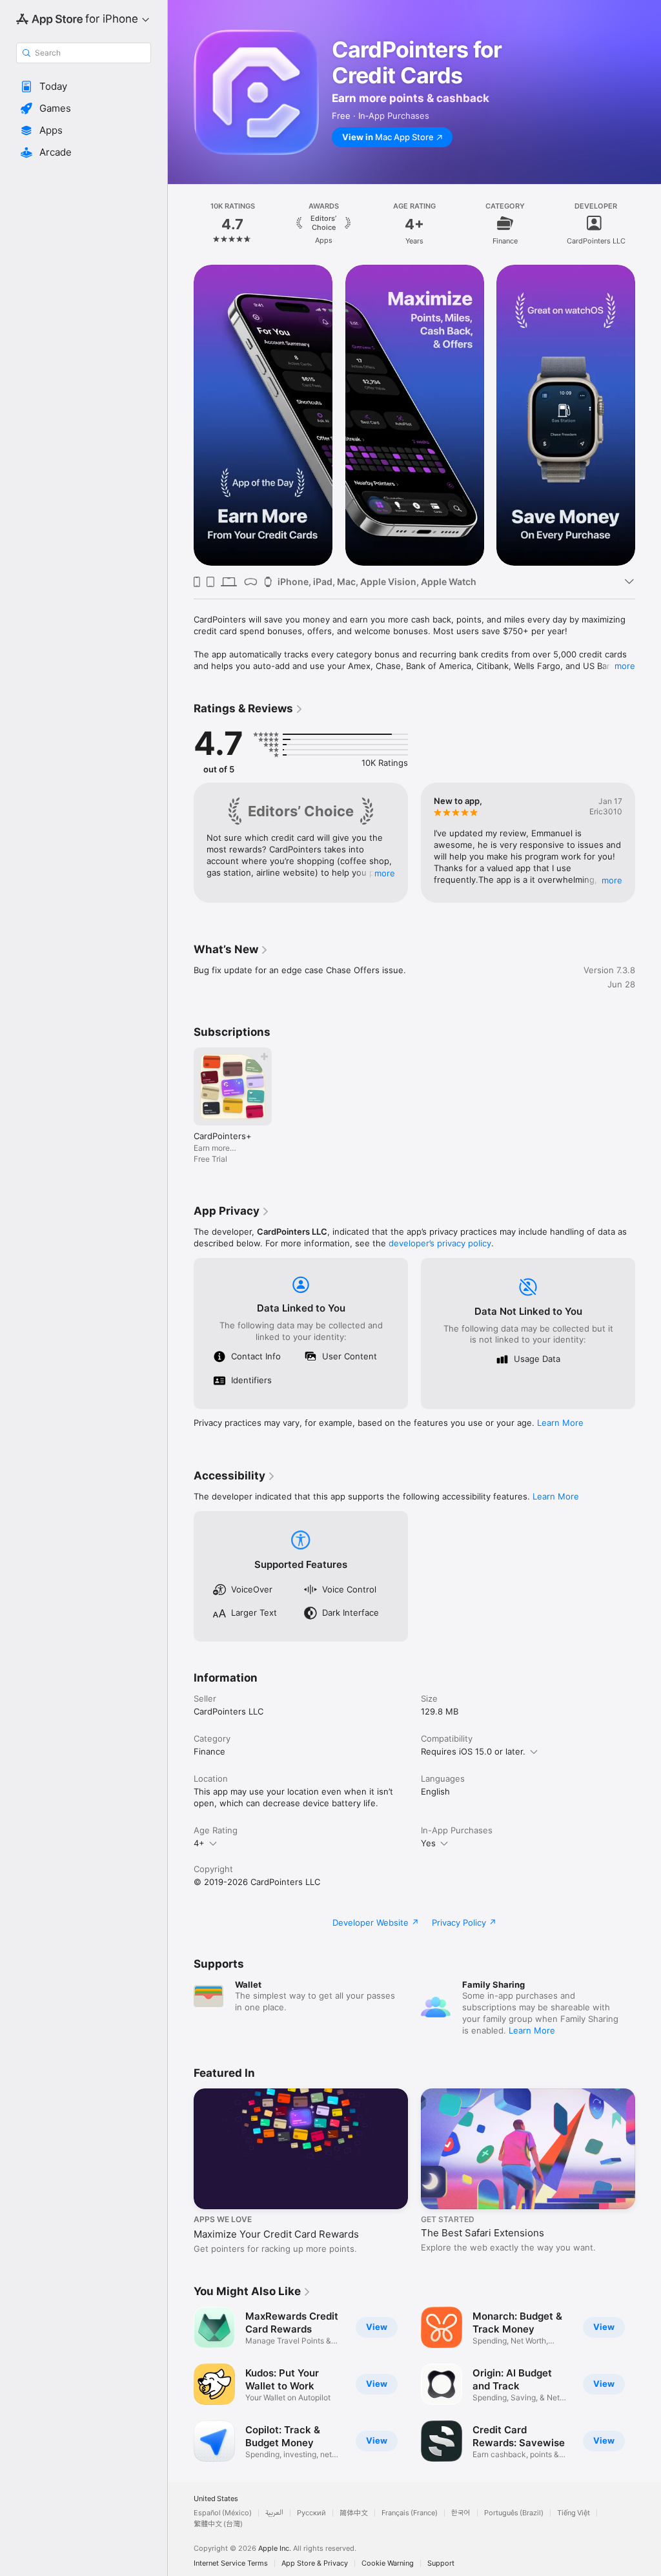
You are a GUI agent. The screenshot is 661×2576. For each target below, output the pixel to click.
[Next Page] (648, 223)
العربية (274, 2513)
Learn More (560, 1423)
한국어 (461, 2513)
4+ (199, 1843)
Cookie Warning (388, 2563)
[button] (84, 87)
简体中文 (354, 2513)
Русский (311, 2513)
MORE (385, 873)
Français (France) (410, 2513)
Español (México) (223, 2513)
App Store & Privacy (315, 2563)
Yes (428, 1843)
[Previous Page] (181, 223)
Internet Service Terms (231, 2563)
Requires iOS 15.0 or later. (473, 1751)
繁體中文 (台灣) (218, 2524)
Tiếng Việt (574, 2513)
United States (216, 2499)
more (625, 666)
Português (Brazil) (514, 2513)
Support (441, 2563)
